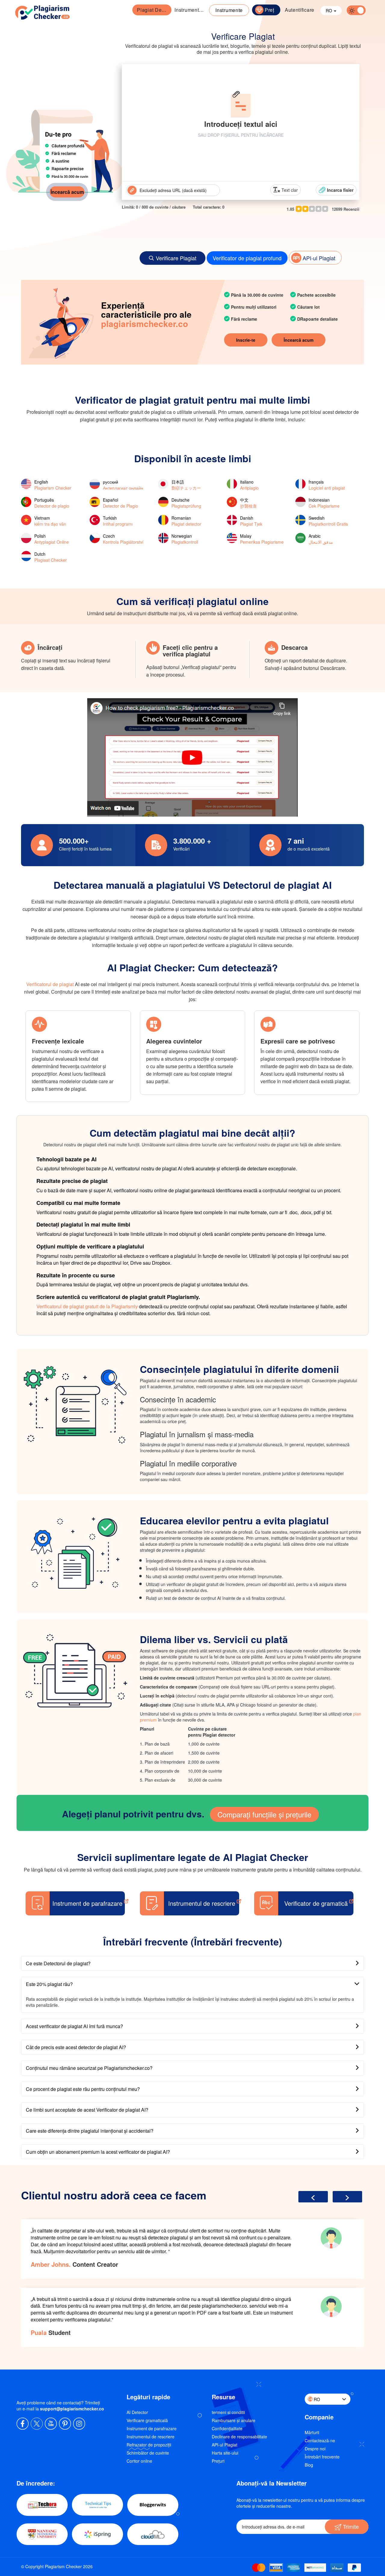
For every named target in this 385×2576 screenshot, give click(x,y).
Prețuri (218, 2461)
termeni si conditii (228, 2412)
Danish (251, 521)
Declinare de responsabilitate (239, 2437)
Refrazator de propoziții (149, 2445)
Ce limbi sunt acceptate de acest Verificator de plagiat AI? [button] (87, 2110)
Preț (269, 10)
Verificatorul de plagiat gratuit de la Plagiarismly (87, 1306)
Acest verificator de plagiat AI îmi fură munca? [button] (74, 2026)
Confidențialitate (227, 2428)
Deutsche (186, 503)
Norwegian (185, 539)
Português (52, 503)
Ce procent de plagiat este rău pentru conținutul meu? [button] (83, 2089)
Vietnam (50, 521)
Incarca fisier (340, 190)
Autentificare (300, 10)
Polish (52, 539)
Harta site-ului (225, 2453)
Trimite (350, 2526)
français (327, 485)
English (53, 485)
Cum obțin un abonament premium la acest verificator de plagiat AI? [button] (98, 2152)
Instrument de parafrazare (191, 10)
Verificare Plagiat (176, 258)
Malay (262, 539)
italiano (249, 485)
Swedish (328, 521)
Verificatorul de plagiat (50, 984)
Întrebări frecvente (322, 2457)
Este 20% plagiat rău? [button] (49, 1984)
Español (120, 503)
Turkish (118, 521)
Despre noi (315, 2449)
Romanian (186, 521)
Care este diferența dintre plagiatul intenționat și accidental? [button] (90, 2131)
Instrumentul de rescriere (151, 2437)
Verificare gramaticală (147, 2420)
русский (123, 485)
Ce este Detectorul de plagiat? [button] (58, 1963)
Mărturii (312, 2432)
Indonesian (324, 503)
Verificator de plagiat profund (247, 258)
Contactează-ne (320, 2440)
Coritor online (139, 2461)
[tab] (192, 1963)
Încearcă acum (67, 192)
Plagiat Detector (153, 10)
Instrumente (229, 10)
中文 (248, 503)
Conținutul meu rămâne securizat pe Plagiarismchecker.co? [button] (89, 2068)
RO (330, 11)
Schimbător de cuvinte (148, 2453)
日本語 (186, 485)
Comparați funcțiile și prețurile (264, 1814)
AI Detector (137, 2412)
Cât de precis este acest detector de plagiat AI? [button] (76, 2047)
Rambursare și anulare (234, 2420)
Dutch (51, 557)
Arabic (321, 539)
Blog (309, 2465)
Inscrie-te (246, 340)
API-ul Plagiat (319, 258)
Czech (123, 539)
